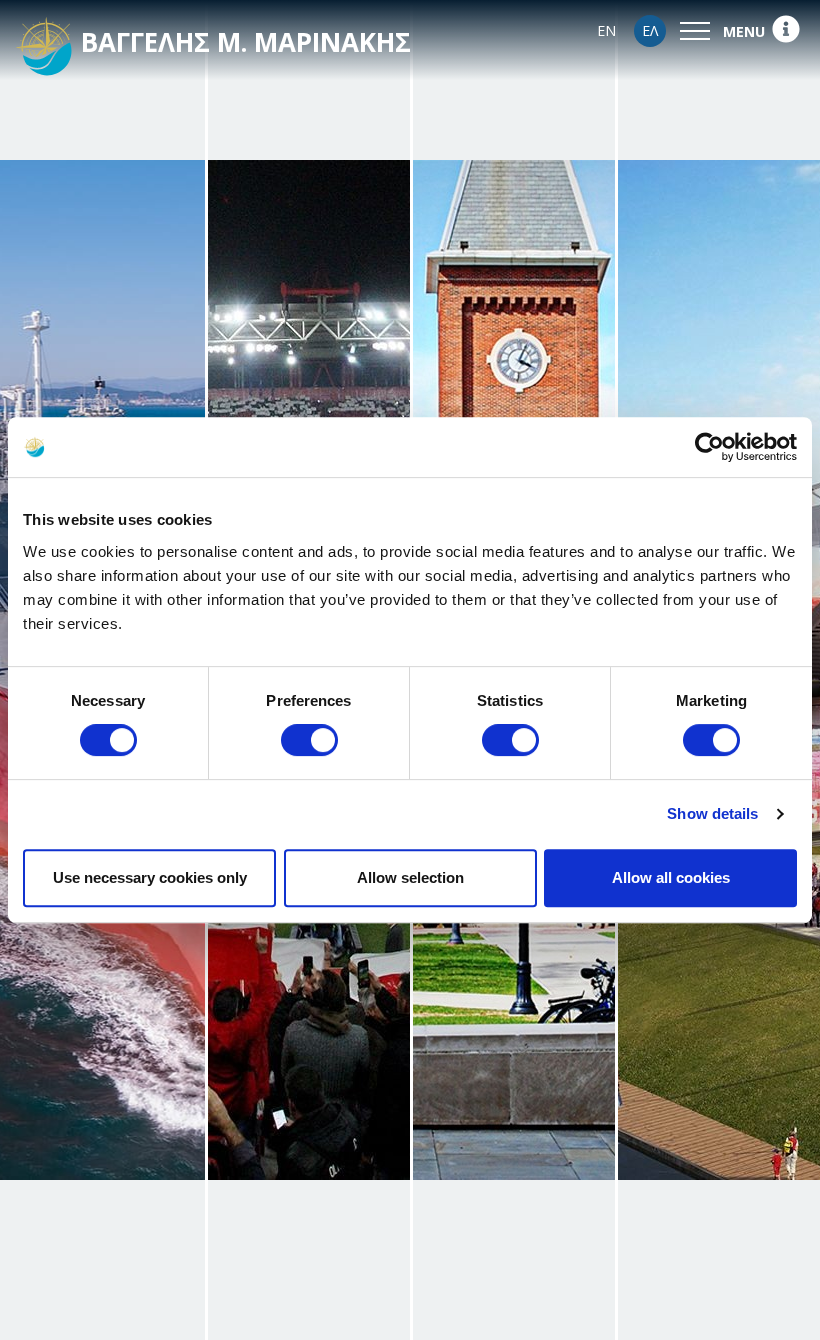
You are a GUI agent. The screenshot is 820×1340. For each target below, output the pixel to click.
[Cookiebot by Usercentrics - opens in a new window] (709, 447)
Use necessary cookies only (150, 877)
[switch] (309, 740)
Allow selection (410, 877)
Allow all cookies (671, 877)
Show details (712, 813)
